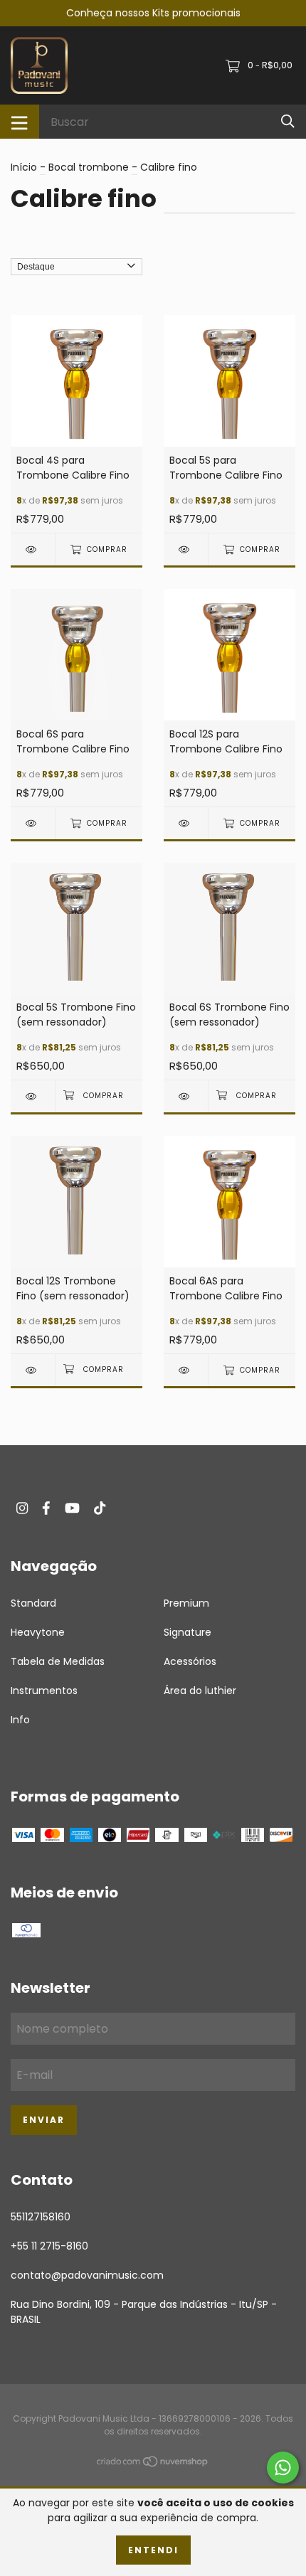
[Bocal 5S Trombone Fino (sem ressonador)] (33, 1096)
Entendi (153, 2550)
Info (20, 1720)
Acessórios (190, 1661)
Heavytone (38, 1632)
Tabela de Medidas (58, 1661)
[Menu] (20, 122)
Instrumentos (44, 1691)
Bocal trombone (89, 167)
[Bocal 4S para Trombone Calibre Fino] (33, 549)
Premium (186, 1603)
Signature (188, 1632)
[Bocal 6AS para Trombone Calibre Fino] (186, 1370)
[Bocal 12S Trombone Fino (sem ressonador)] (33, 1370)
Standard (33, 1603)
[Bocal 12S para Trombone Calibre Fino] (186, 823)
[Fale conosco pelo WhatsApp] (283, 2468)
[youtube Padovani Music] (72, 1508)
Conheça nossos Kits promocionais (153, 13)
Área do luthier (200, 1691)
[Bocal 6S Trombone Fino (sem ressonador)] (186, 1096)
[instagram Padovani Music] (22, 1508)
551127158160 (41, 2217)
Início (24, 167)
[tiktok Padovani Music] (100, 1508)
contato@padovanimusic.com (87, 2275)
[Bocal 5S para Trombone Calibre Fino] (186, 549)
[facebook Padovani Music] (46, 1508)
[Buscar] (288, 121)
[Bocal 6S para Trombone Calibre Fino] (33, 823)
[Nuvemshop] (153, 2464)
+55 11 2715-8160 (49, 2246)
